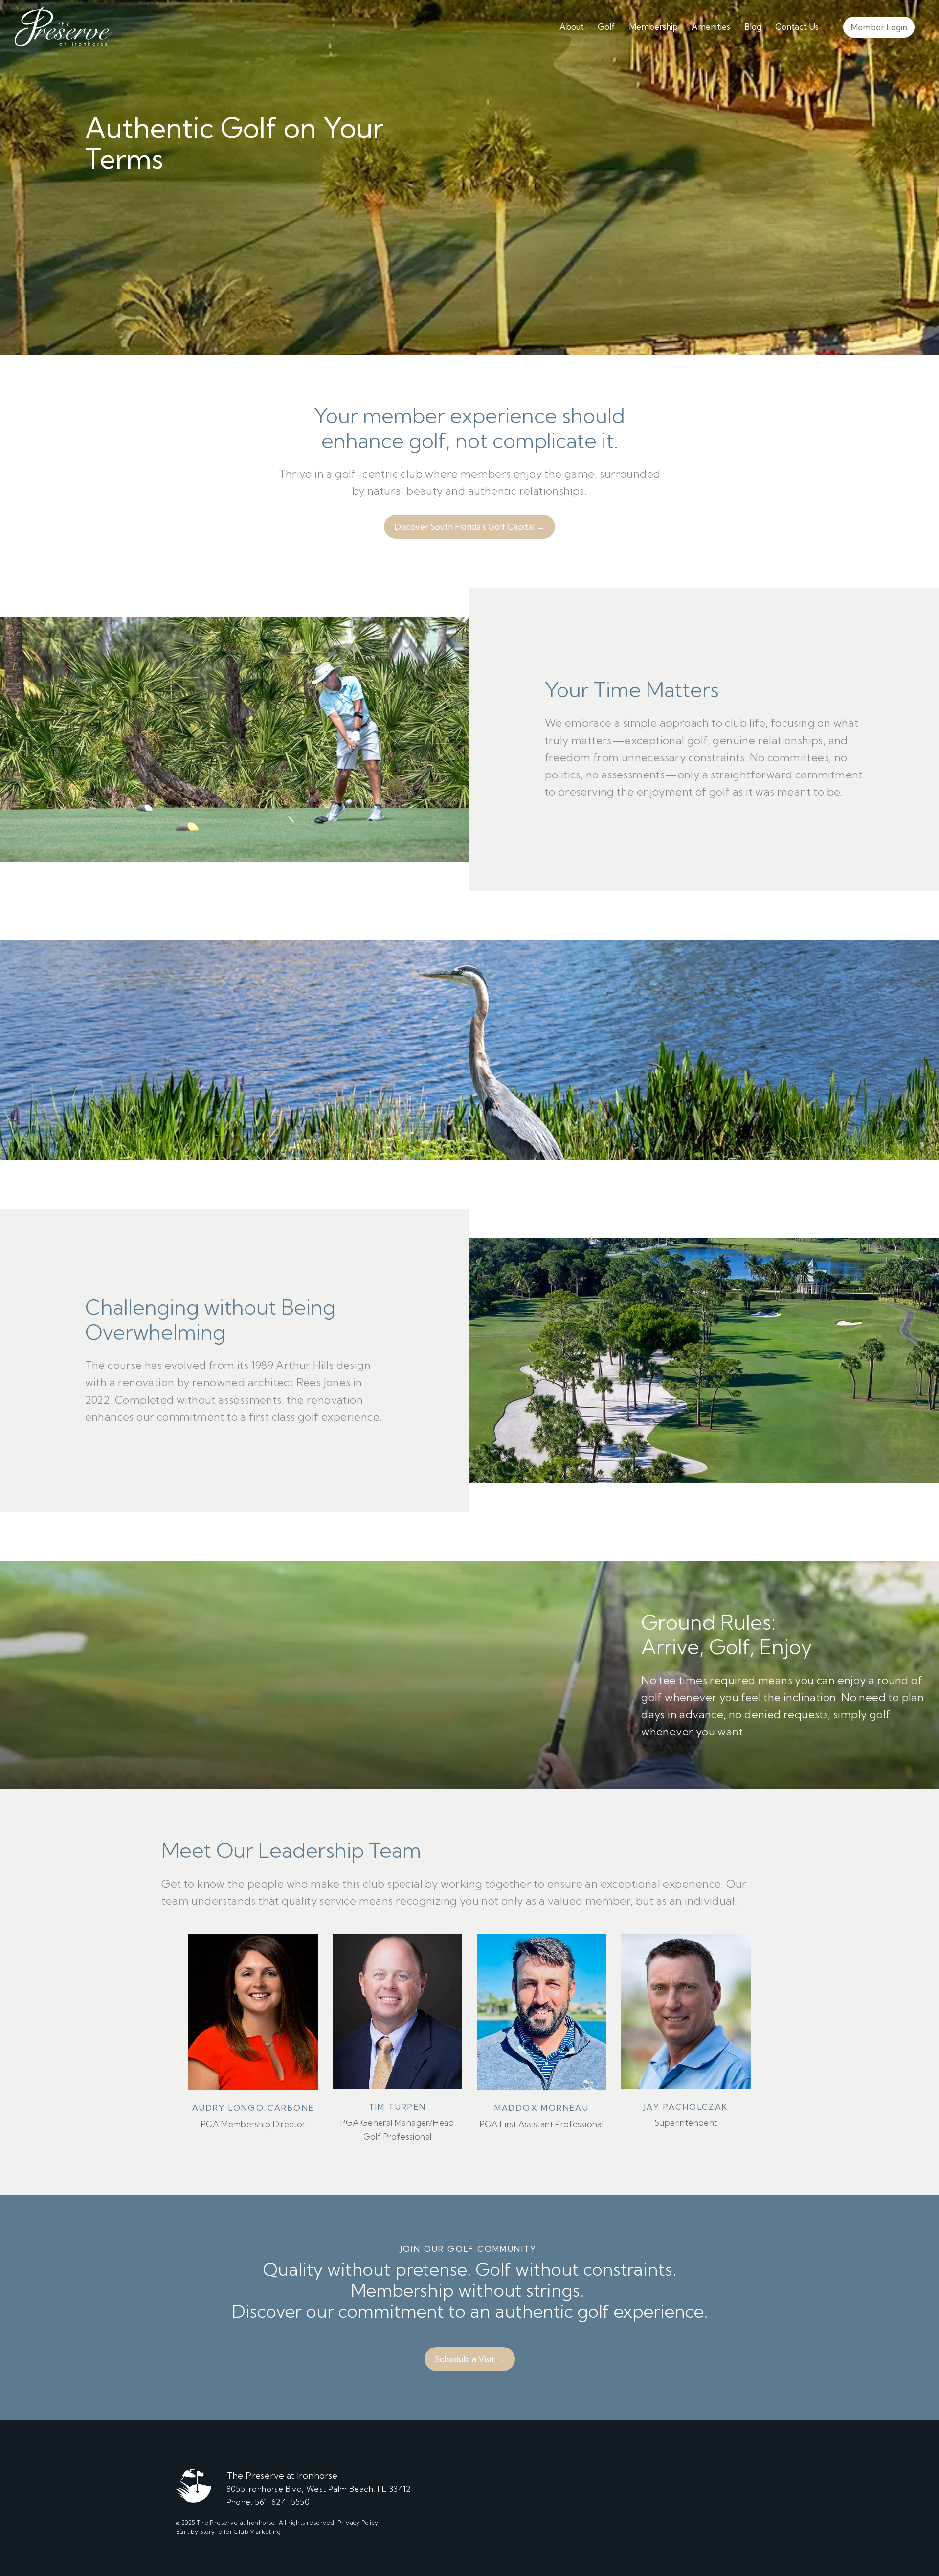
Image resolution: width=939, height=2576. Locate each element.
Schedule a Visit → (470, 2359)
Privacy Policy (358, 2522)
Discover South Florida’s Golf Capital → (469, 527)
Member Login (879, 27)
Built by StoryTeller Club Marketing (228, 2532)
